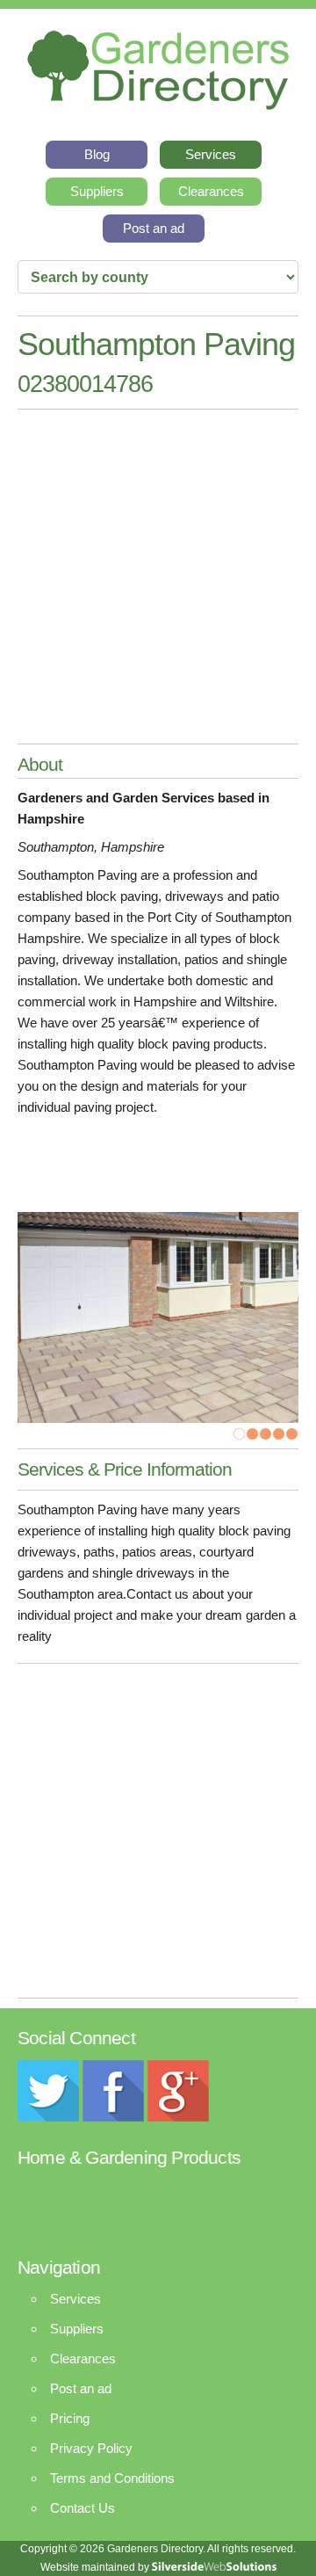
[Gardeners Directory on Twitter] (48, 2117)
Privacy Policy (91, 2448)
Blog (97, 154)
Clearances (211, 191)
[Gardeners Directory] (158, 65)
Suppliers (97, 191)
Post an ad (154, 228)
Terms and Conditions (112, 2478)
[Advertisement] (158, 577)
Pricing (70, 2418)
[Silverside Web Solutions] (214, 2567)
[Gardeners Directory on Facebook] (113, 2117)
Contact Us (83, 2508)
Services (211, 154)
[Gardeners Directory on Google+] (178, 2117)
